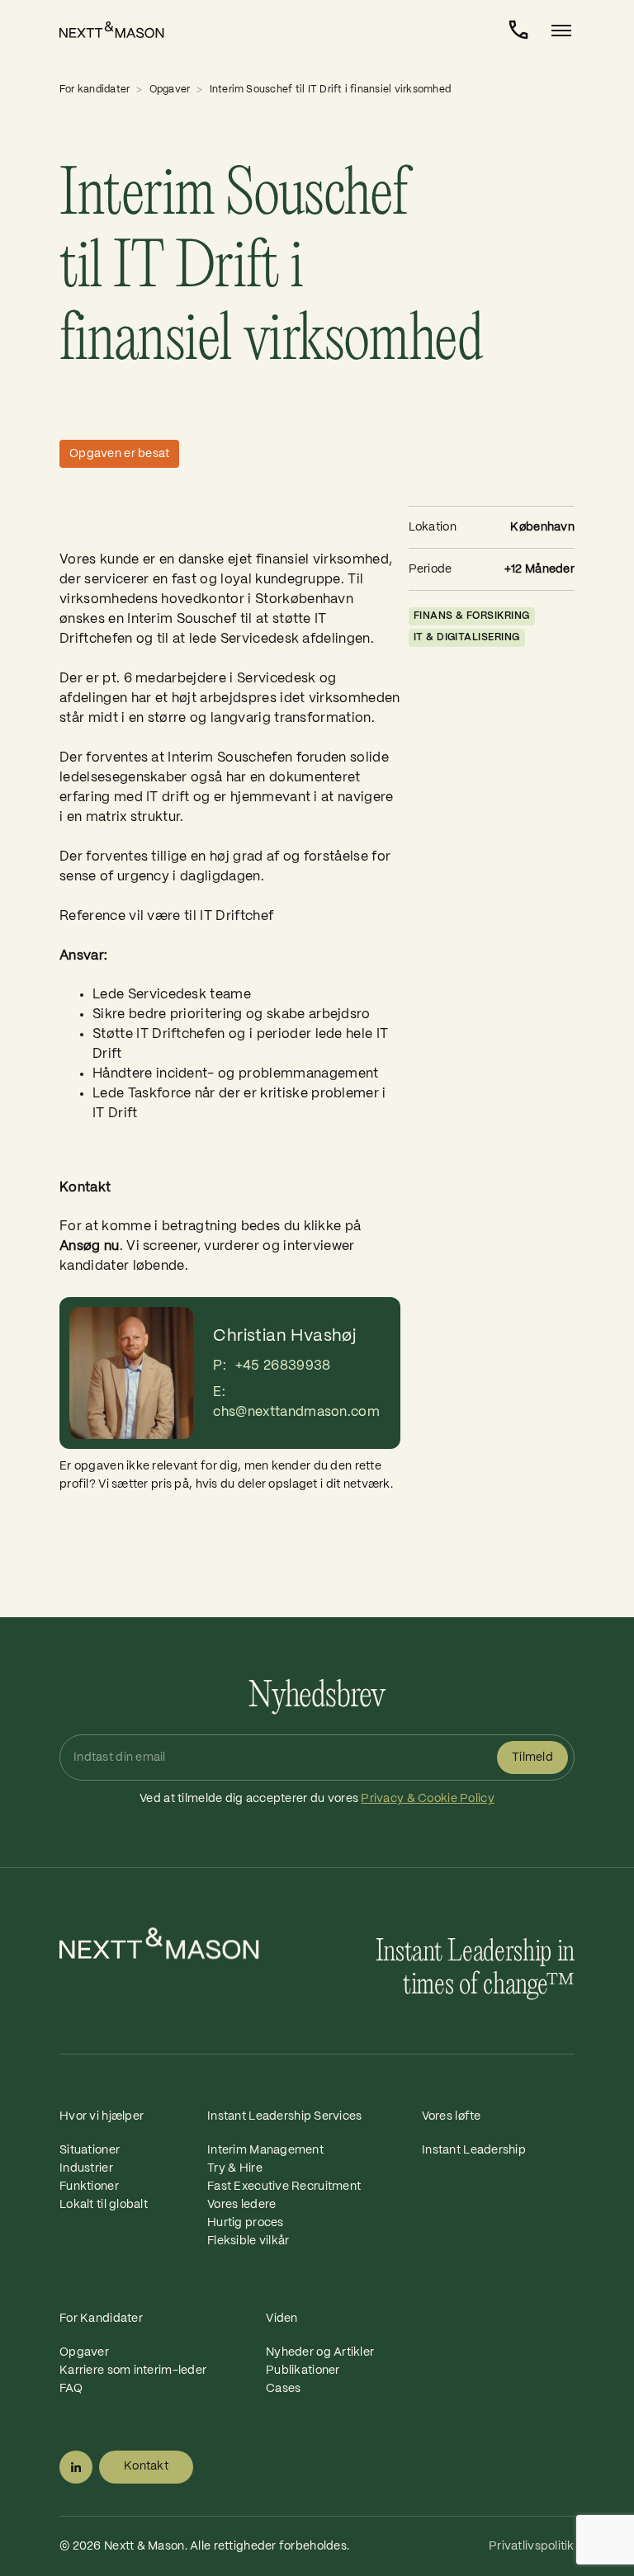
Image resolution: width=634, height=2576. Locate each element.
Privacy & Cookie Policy (427, 1799)
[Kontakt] (518, 30)
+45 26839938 (283, 1366)
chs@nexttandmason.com (296, 1412)
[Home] (121, 30)
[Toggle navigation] (556, 31)
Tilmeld (532, 1757)
